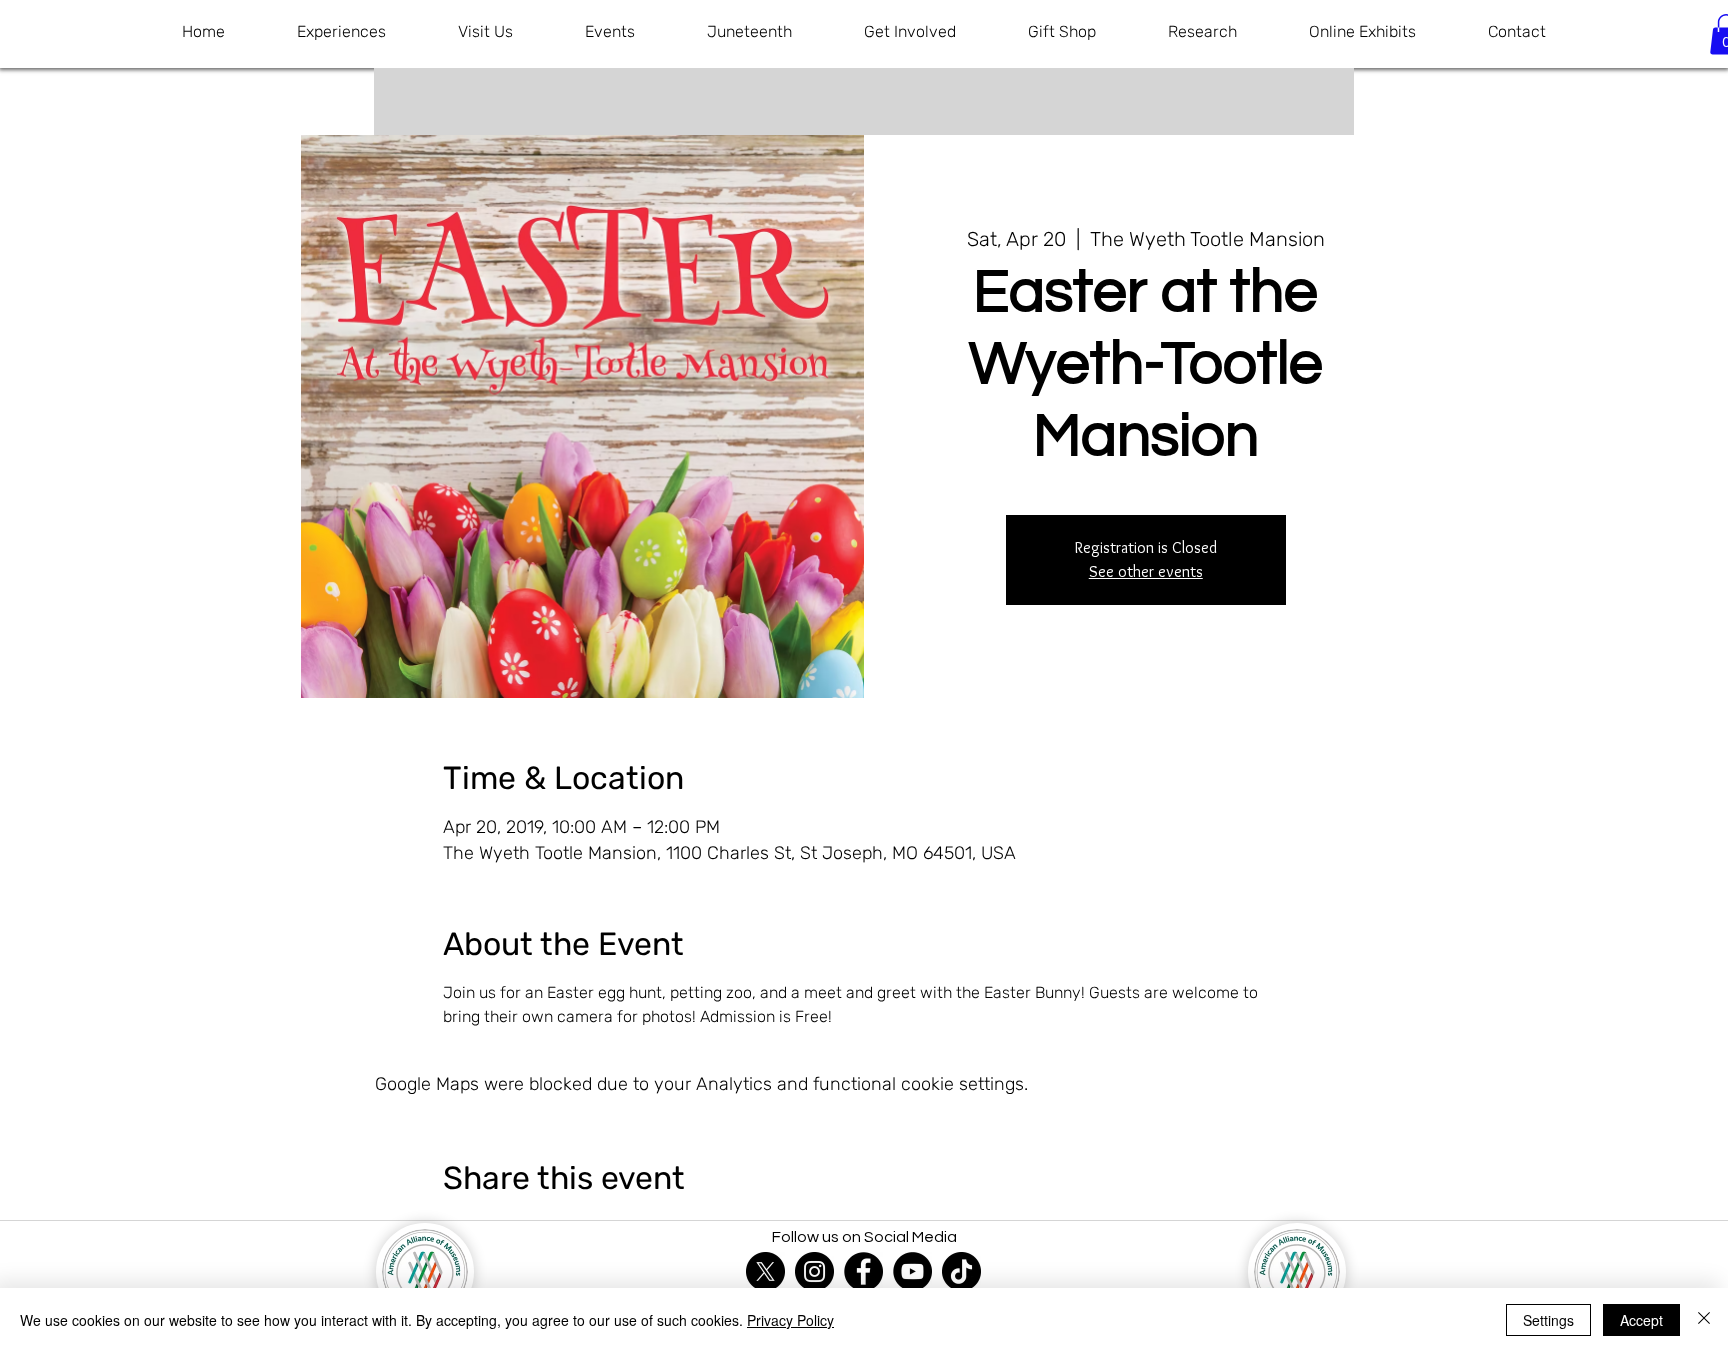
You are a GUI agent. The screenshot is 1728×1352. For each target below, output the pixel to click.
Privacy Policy (790, 1320)
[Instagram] (814, 1271)
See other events (1146, 571)
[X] (765, 1271)
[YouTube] (912, 1271)
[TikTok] (961, 1271)
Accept (1641, 1320)
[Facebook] (863, 1271)
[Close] (1704, 1320)
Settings (1548, 1320)
